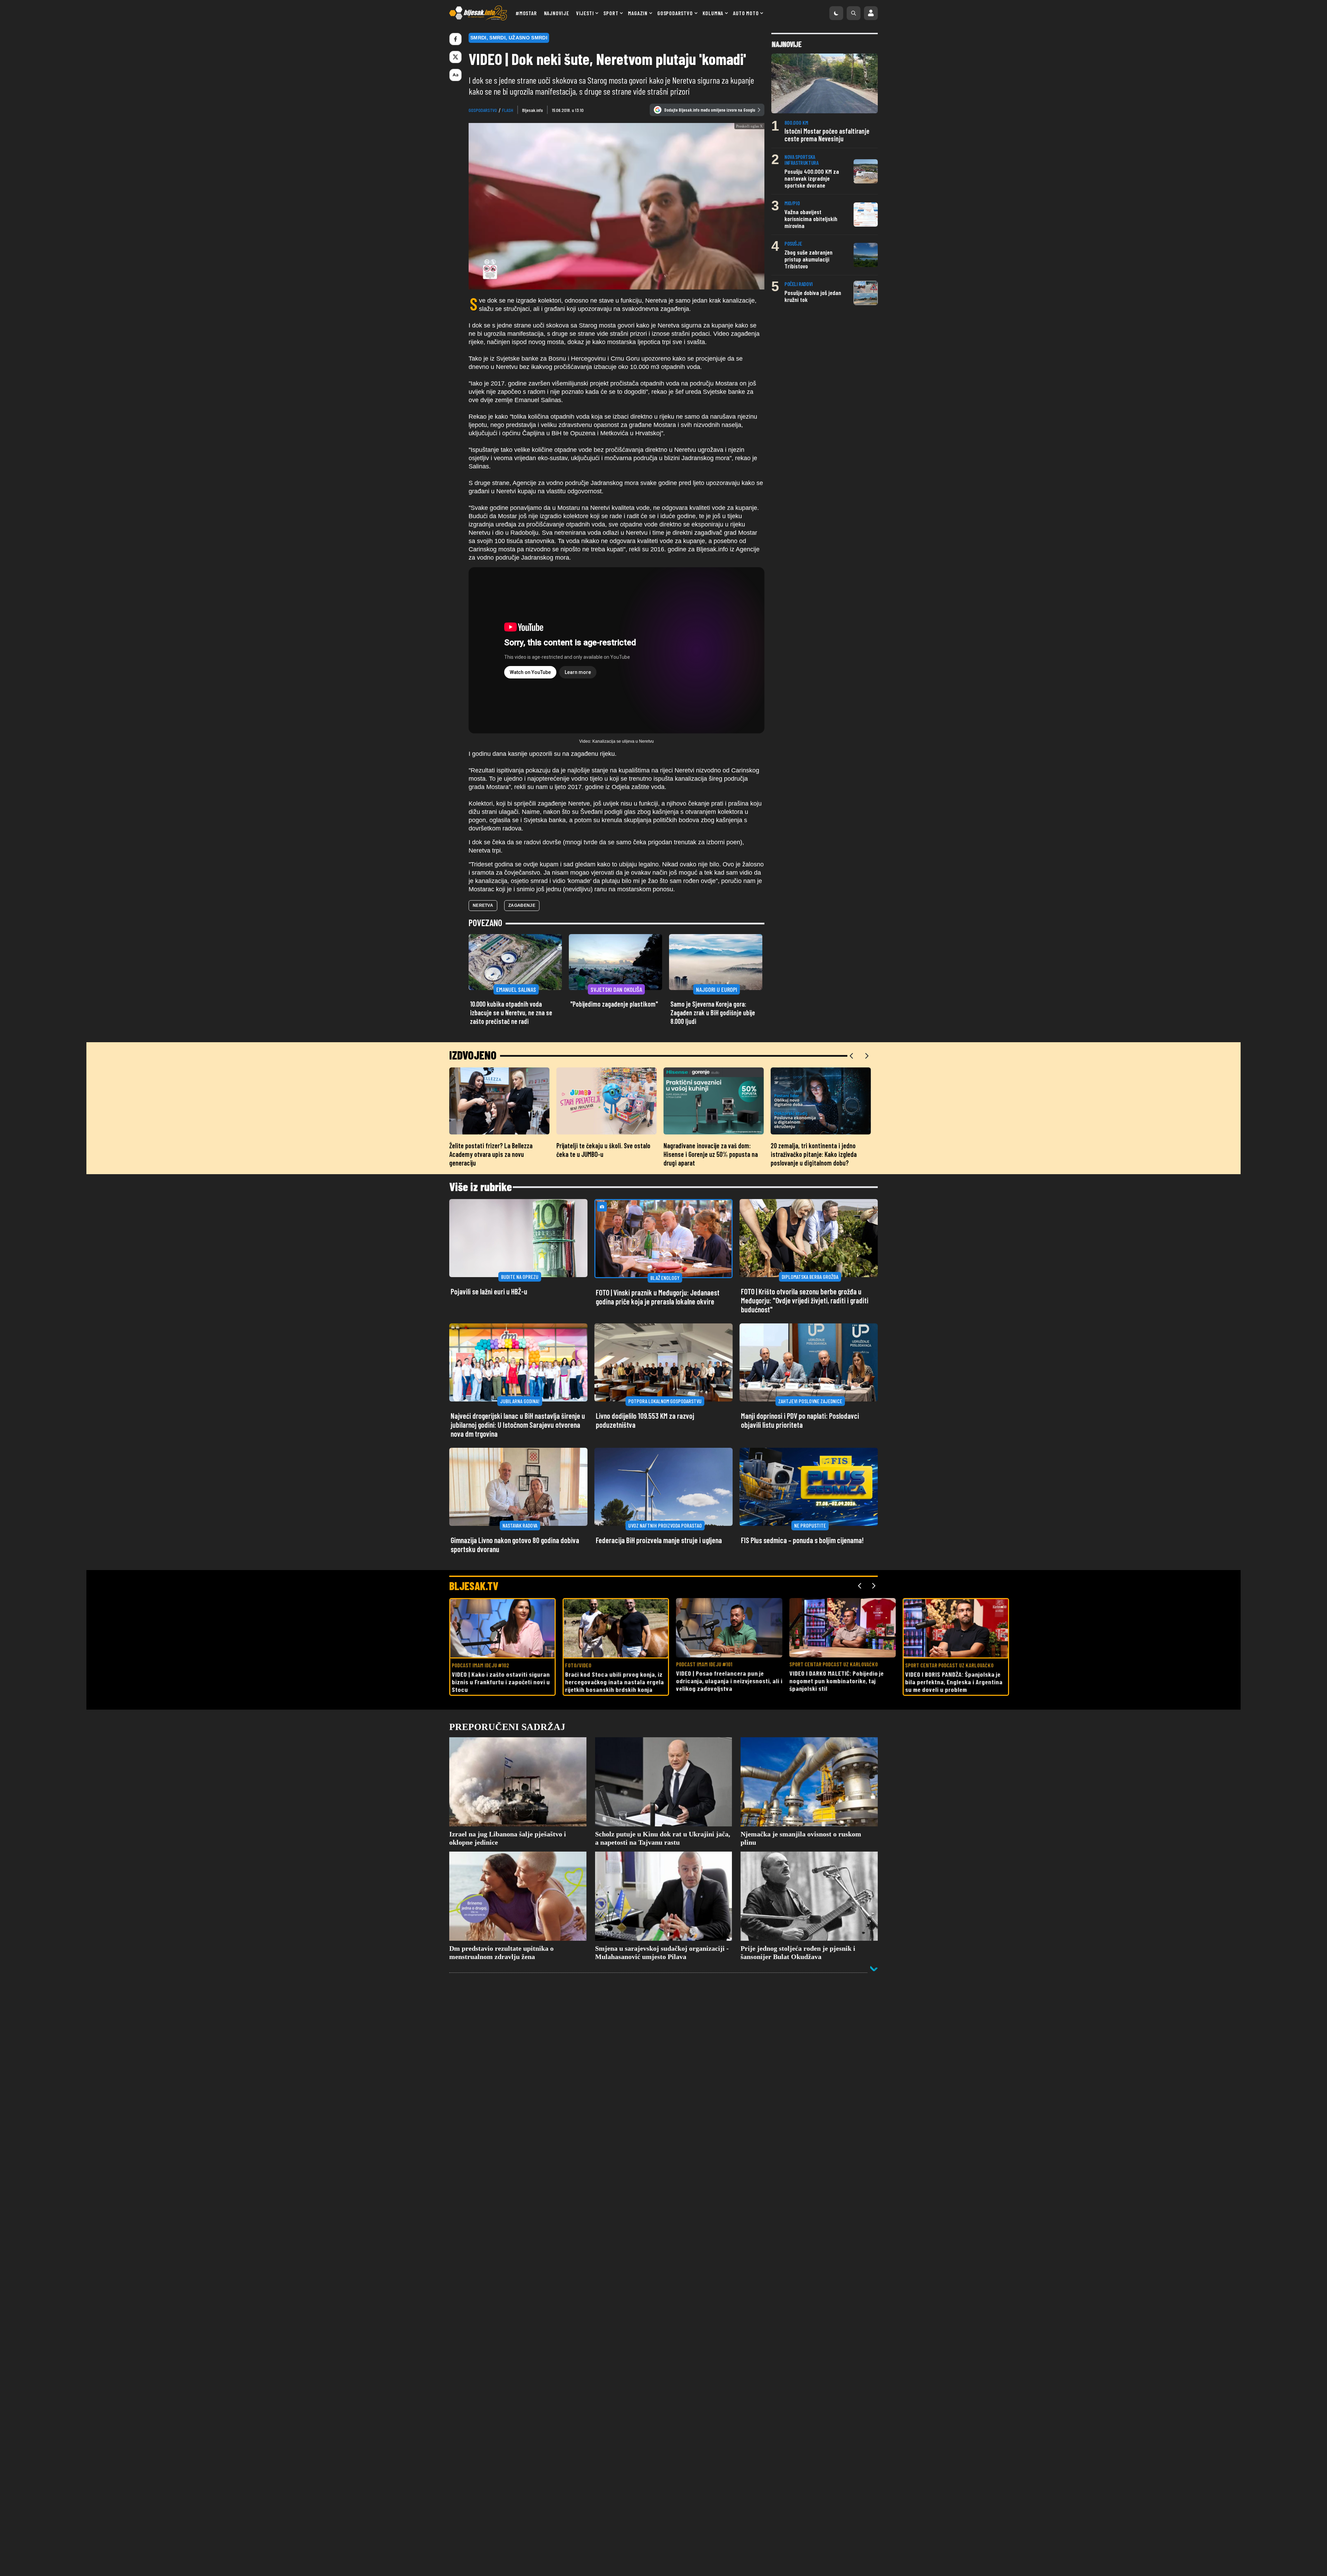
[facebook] (455, 39)
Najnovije (557, 13)
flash (508, 110)
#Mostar (526, 13)
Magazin (638, 13)
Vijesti (585, 13)
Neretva (483, 943)
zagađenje (522, 943)
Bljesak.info (533, 110)
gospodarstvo (483, 110)
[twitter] (455, 57)
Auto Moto (746, 13)
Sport (611, 13)
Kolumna (713, 13)
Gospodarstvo (675, 13)
